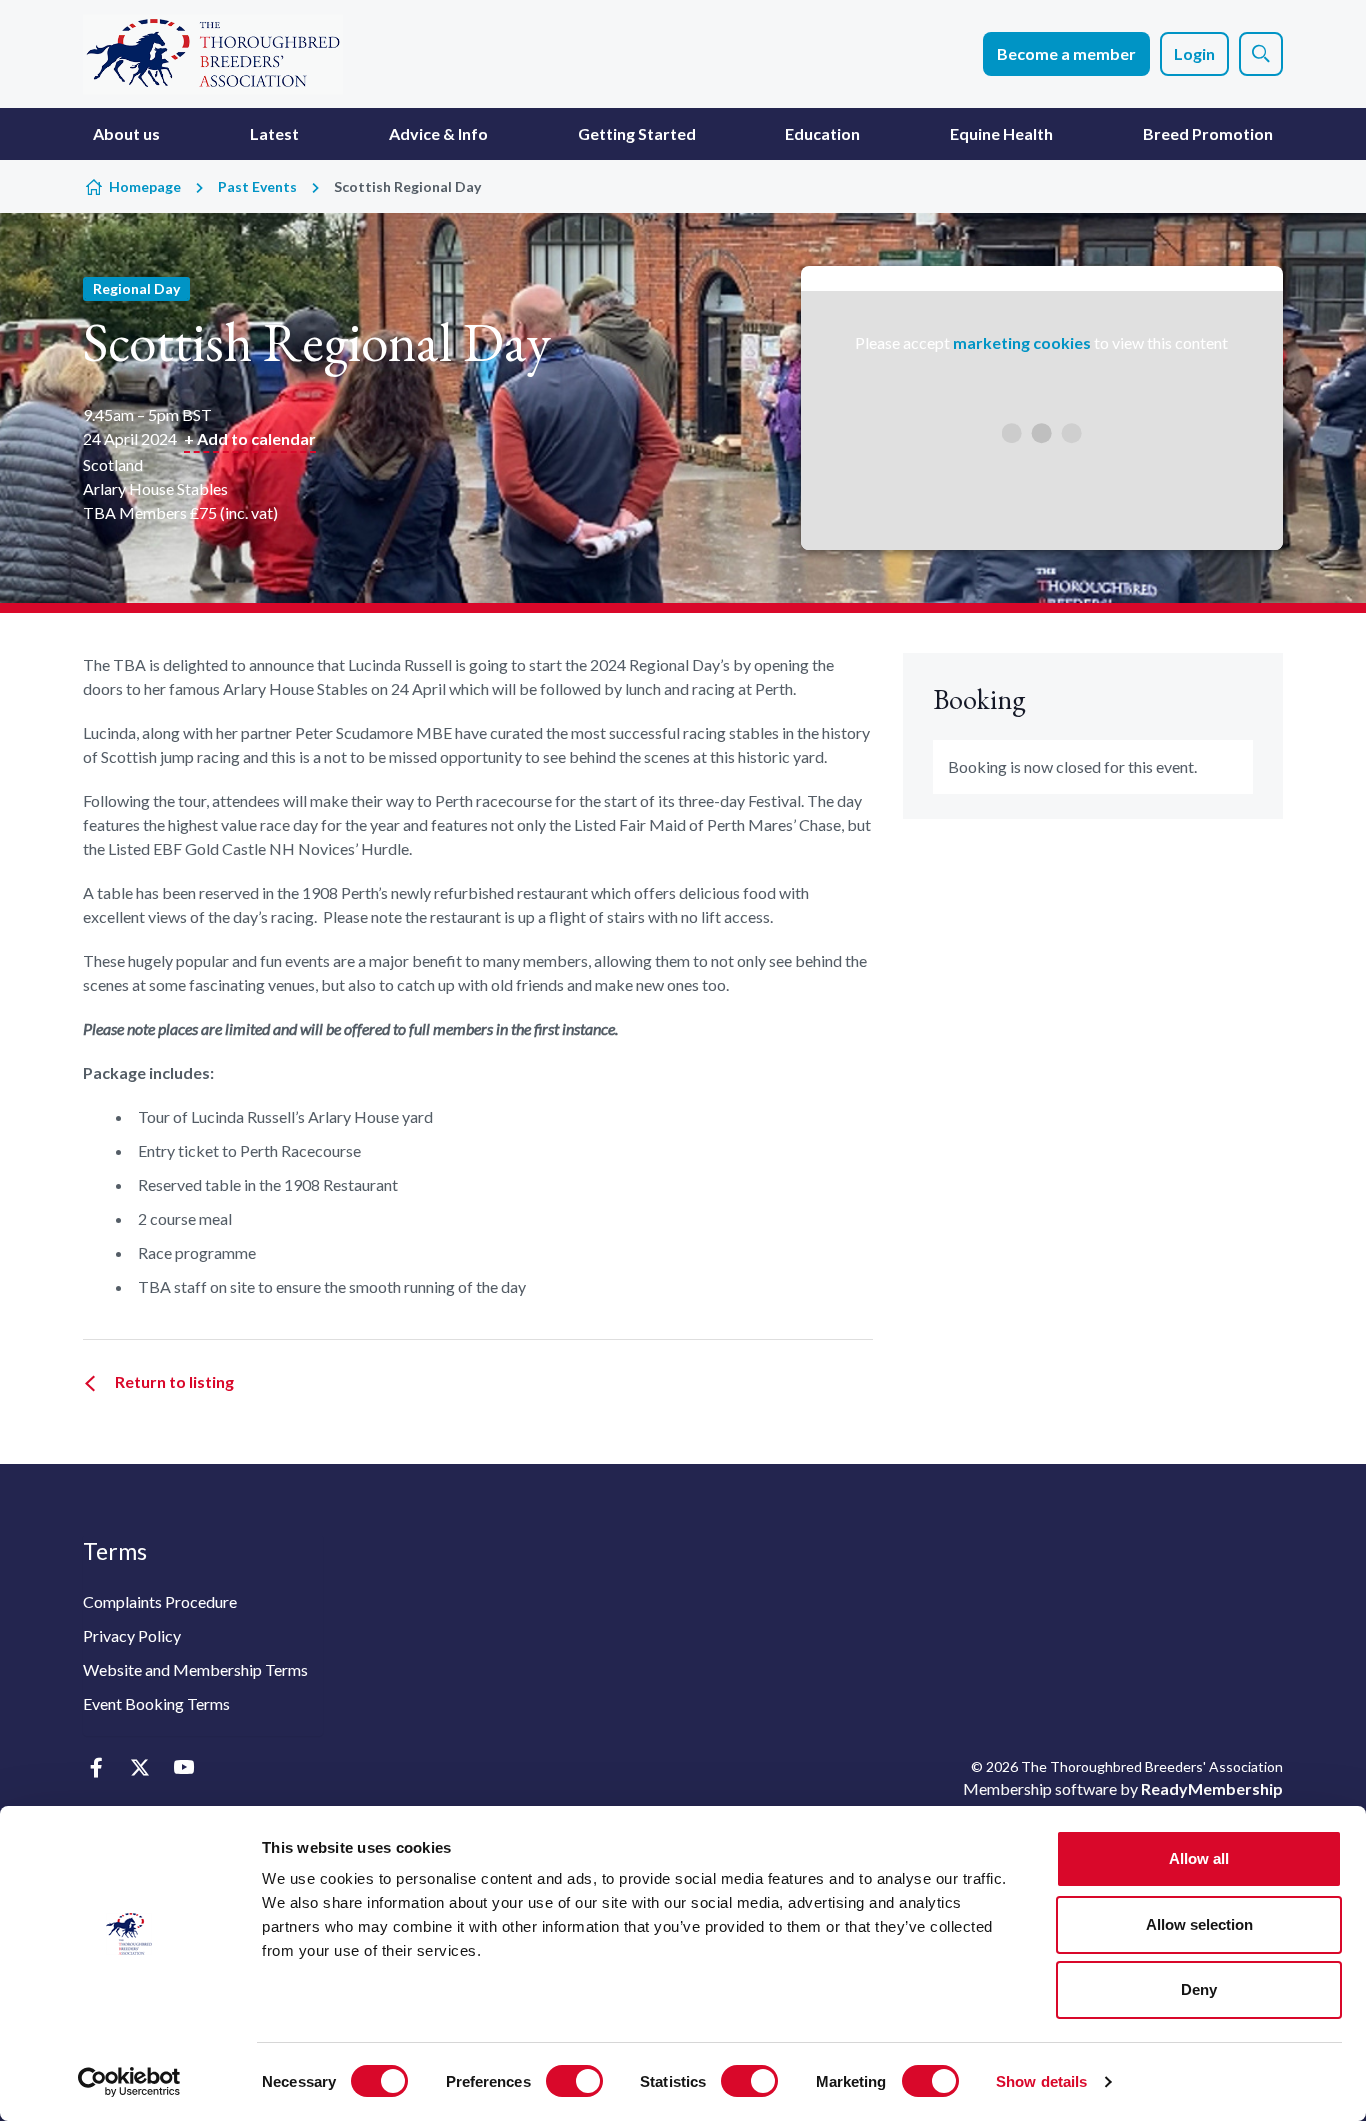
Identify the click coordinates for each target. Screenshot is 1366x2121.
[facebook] (95, 1768)
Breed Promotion (1208, 133)
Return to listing (174, 1381)
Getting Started (637, 133)
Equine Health (1001, 133)
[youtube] (183, 1768)
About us (126, 133)
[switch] (574, 2081)
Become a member (1066, 53)
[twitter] (139, 1768)
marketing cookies (1022, 342)
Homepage (145, 186)
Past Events (257, 186)
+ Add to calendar (250, 438)
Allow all (1199, 1858)
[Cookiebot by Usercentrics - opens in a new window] (129, 2082)
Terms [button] (115, 1551)
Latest (274, 133)
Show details (1041, 2081)
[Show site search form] (1261, 54)
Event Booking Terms (156, 1703)
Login (1194, 53)
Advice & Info (438, 133)
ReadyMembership (1212, 1788)
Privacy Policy (132, 1635)
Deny (1199, 1989)
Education (822, 133)
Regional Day (136, 288)
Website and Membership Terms (195, 1669)
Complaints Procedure (160, 1601)
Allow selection (1199, 1924)
